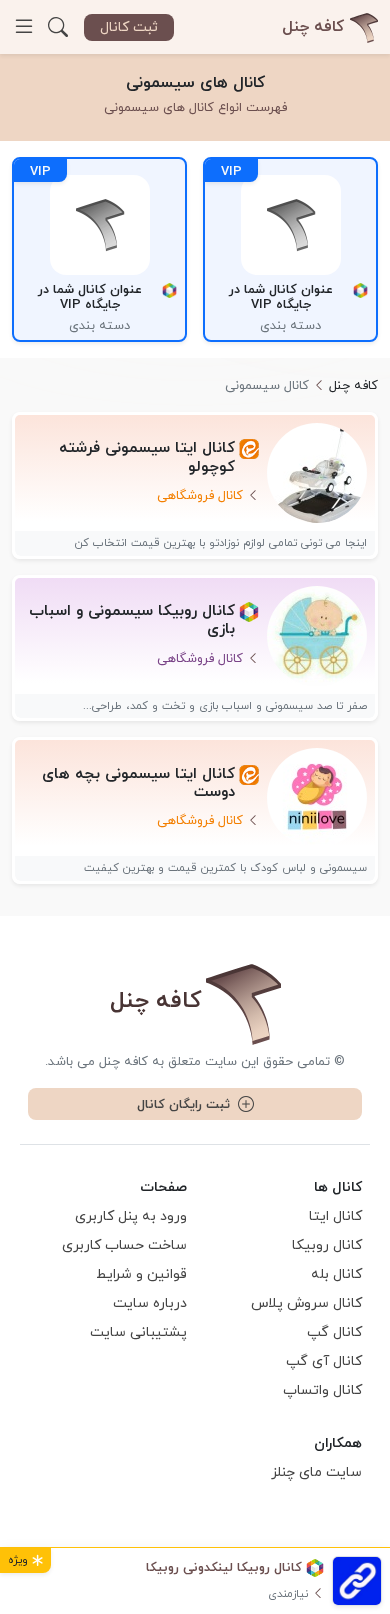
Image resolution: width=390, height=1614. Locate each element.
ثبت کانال (129, 27)
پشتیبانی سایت (138, 1332)
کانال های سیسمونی (195, 83)
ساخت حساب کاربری (124, 1245)
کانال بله (336, 1274)
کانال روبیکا (327, 1245)
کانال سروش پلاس (306, 1303)
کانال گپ (334, 1332)
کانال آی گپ (324, 1361)
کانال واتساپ (322, 1390)
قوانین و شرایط (141, 1274)
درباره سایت (150, 1303)
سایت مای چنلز (316, 1472)
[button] (58, 27)
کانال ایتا (335, 1216)
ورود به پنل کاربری (131, 1216)
